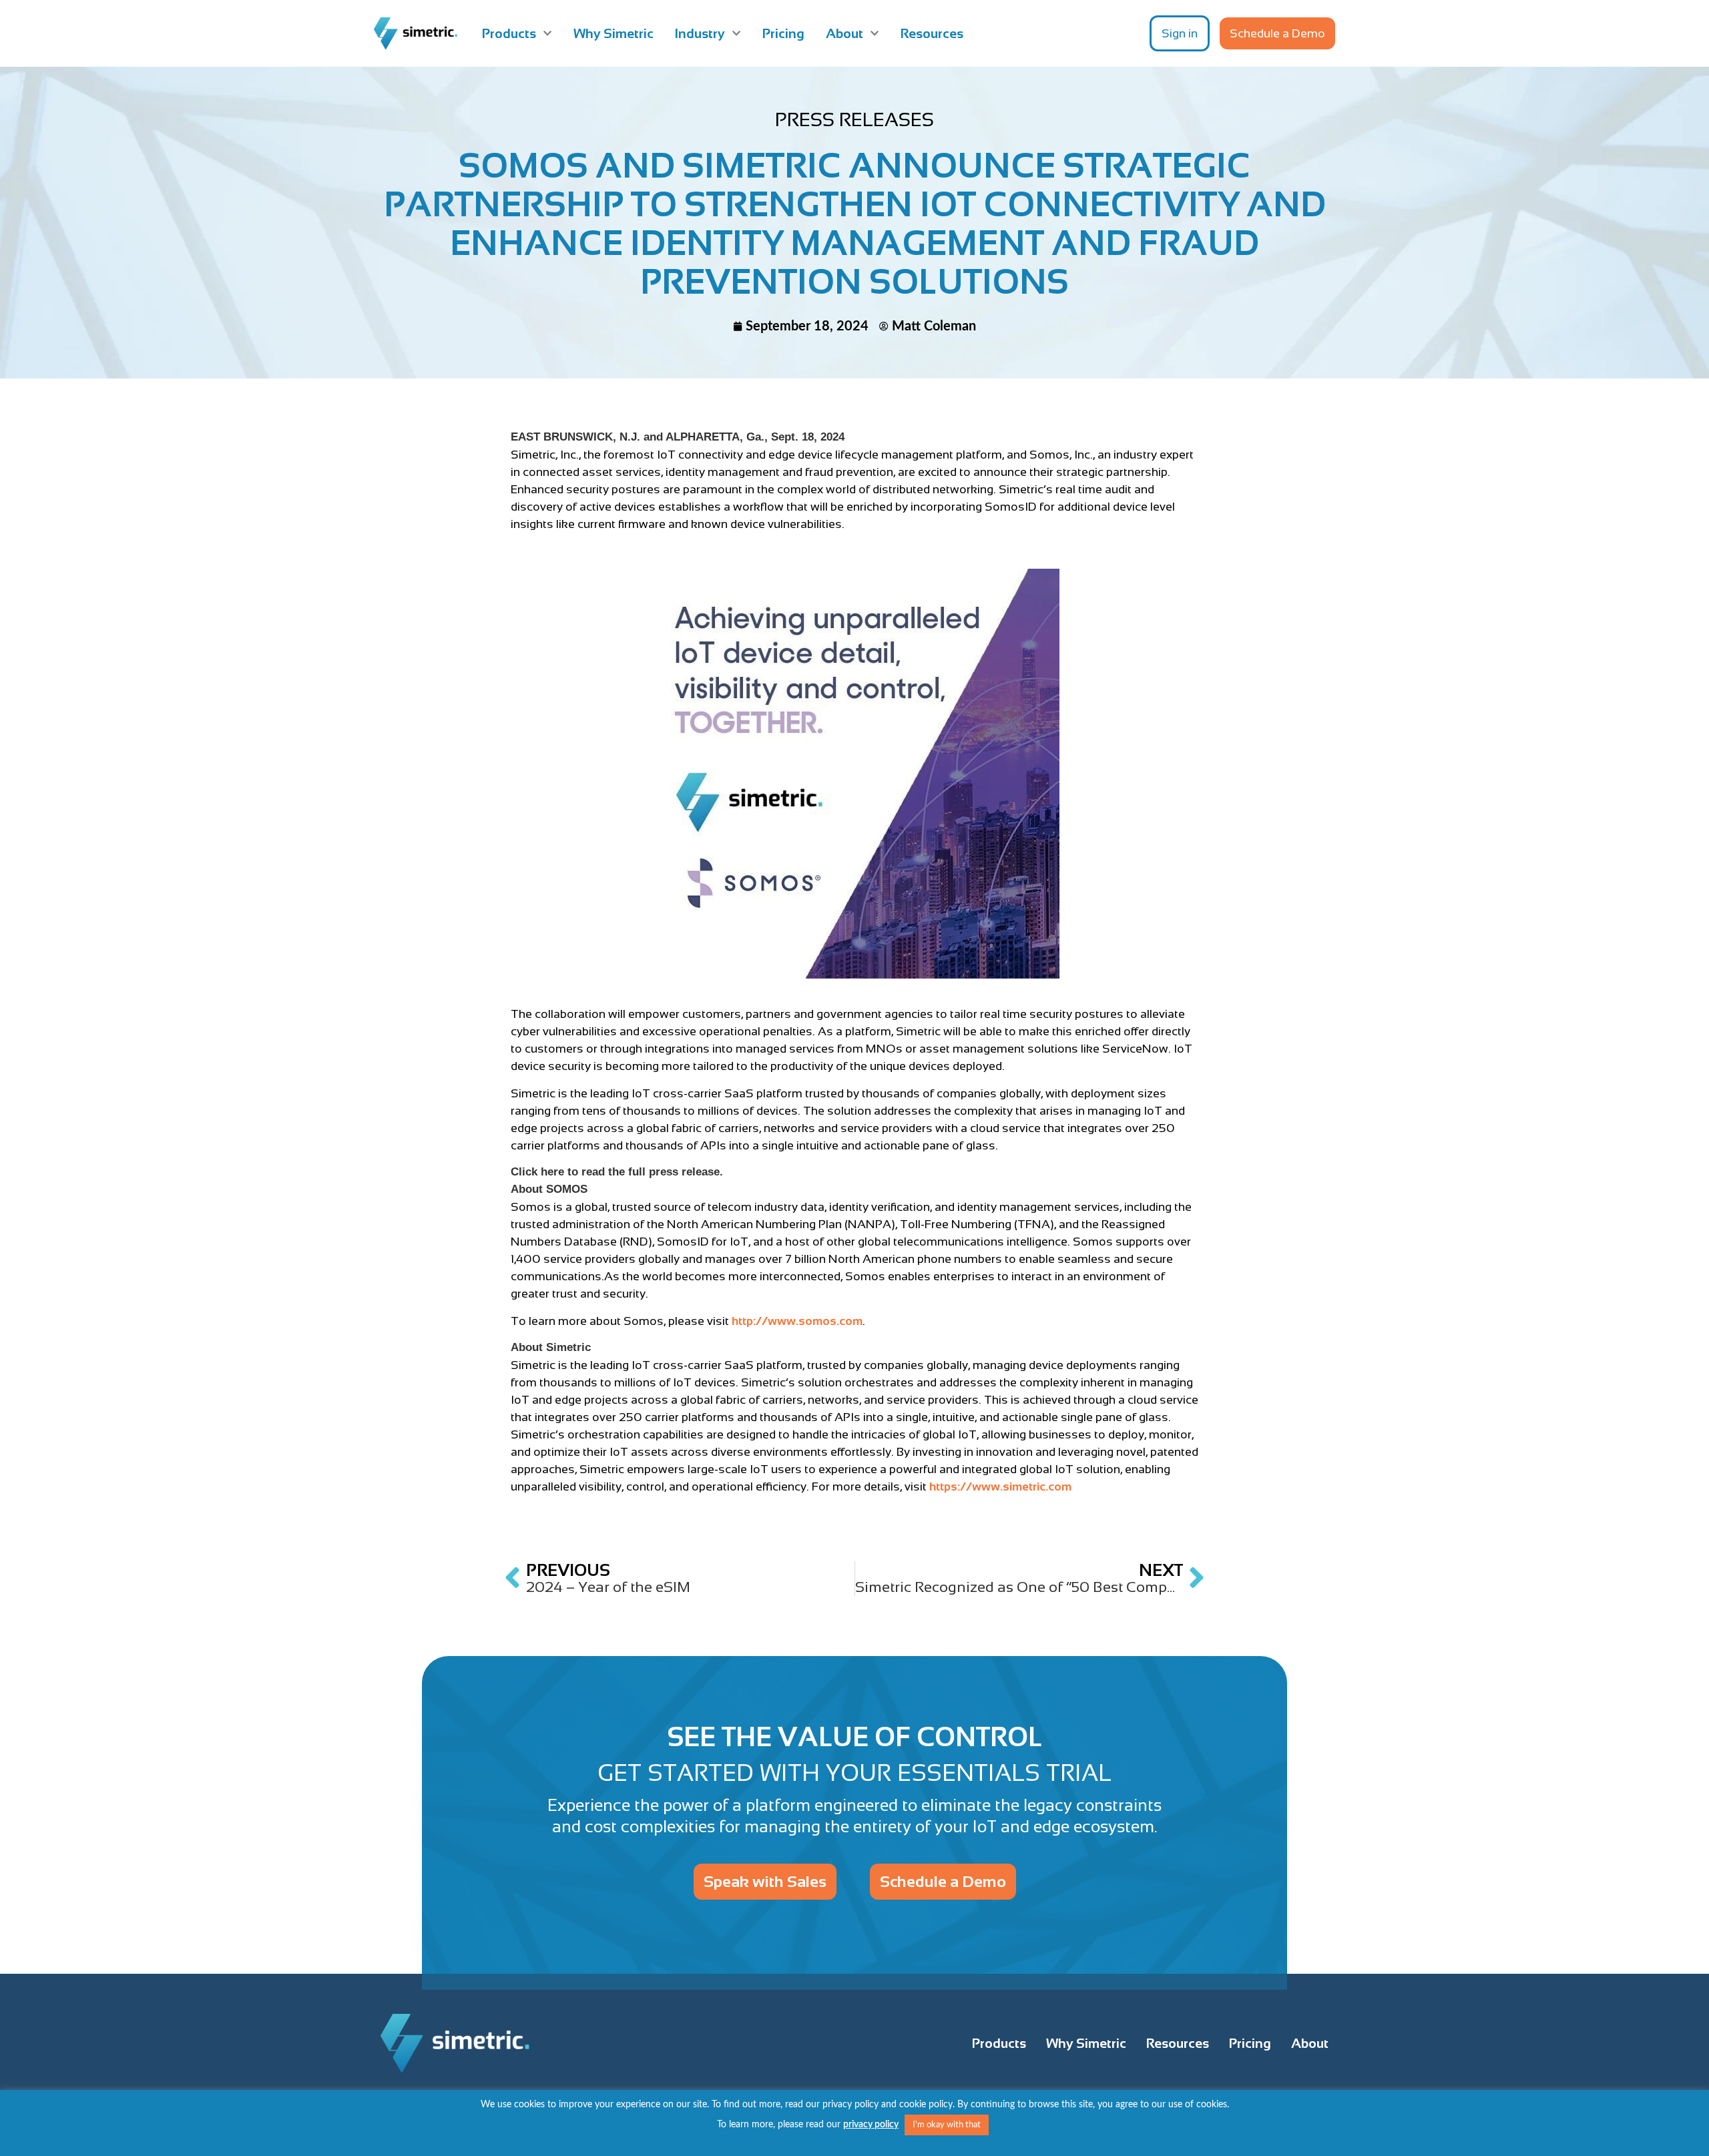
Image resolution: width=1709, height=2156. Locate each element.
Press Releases (854, 119)
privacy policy (871, 2125)
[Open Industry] (736, 33)
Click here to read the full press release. (617, 1172)
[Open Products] (547, 33)
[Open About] (875, 33)
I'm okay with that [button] (947, 2125)
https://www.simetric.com (1000, 1487)
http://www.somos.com (797, 1321)
